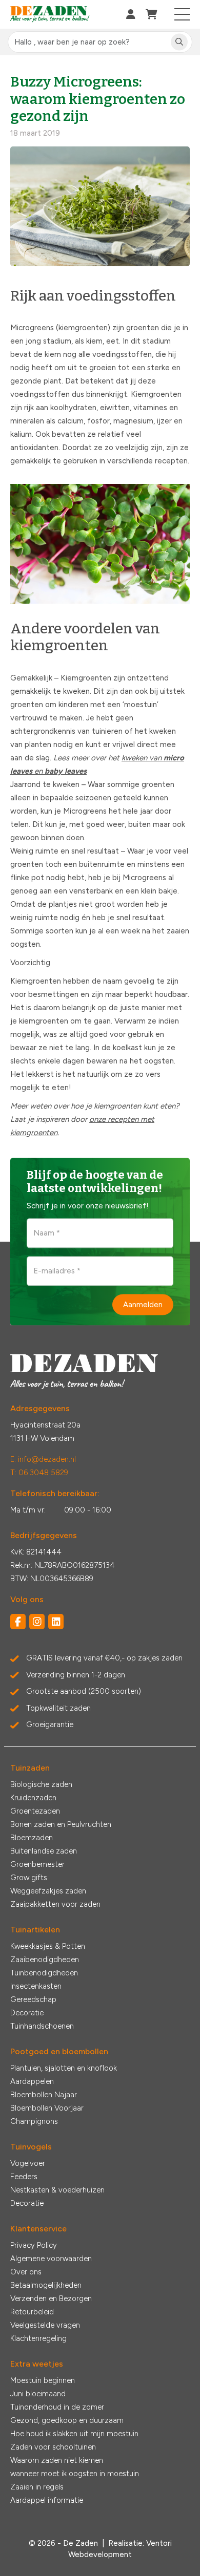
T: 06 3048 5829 (39, 1473)
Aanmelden (143, 1304)
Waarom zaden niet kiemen (57, 2460)
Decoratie (27, 2013)
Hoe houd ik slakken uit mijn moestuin (74, 2434)
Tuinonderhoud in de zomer (57, 2407)
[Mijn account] (131, 14)
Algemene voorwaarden (51, 2259)
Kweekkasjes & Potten (48, 1946)
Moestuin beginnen (43, 2380)
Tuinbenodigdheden (44, 1973)
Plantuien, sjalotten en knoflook (64, 2068)
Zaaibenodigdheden (45, 1960)
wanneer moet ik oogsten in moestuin (75, 2474)
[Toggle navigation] (182, 14)
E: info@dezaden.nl (43, 1459)
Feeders (24, 2177)
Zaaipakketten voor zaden (55, 1904)
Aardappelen (32, 2081)
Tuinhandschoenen (42, 2026)
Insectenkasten (36, 1986)
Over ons (26, 2272)
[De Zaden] (50, 15)
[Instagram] (37, 1622)
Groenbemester (37, 1864)
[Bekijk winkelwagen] (152, 14)
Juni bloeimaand (38, 2394)
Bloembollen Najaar (44, 2095)
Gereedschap (33, 1999)
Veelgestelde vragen (45, 2325)
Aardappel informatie (47, 2500)
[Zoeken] (179, 42)
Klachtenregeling (38, 2338)
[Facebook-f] (18, 1622)
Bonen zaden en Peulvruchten (61, 1824)
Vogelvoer (28, 2163)
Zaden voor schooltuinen (53, 2447)
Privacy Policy (34, 2245)
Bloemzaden (32, 1838)
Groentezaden (35, 1811)
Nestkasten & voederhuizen (57, 2190)
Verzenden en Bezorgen (51, 2298)
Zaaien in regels (37, 2487)
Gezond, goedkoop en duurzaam (67, 2420)
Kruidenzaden (33, 1798)
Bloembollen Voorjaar (47, 2108)
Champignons (34, 2121)
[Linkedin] (56, 1622)
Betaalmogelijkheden (46, 2285)
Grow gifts (29, 1878)
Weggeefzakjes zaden (48, 1891)
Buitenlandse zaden (44, 1851)
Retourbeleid (32, 2312)
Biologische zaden (41, 1784)
